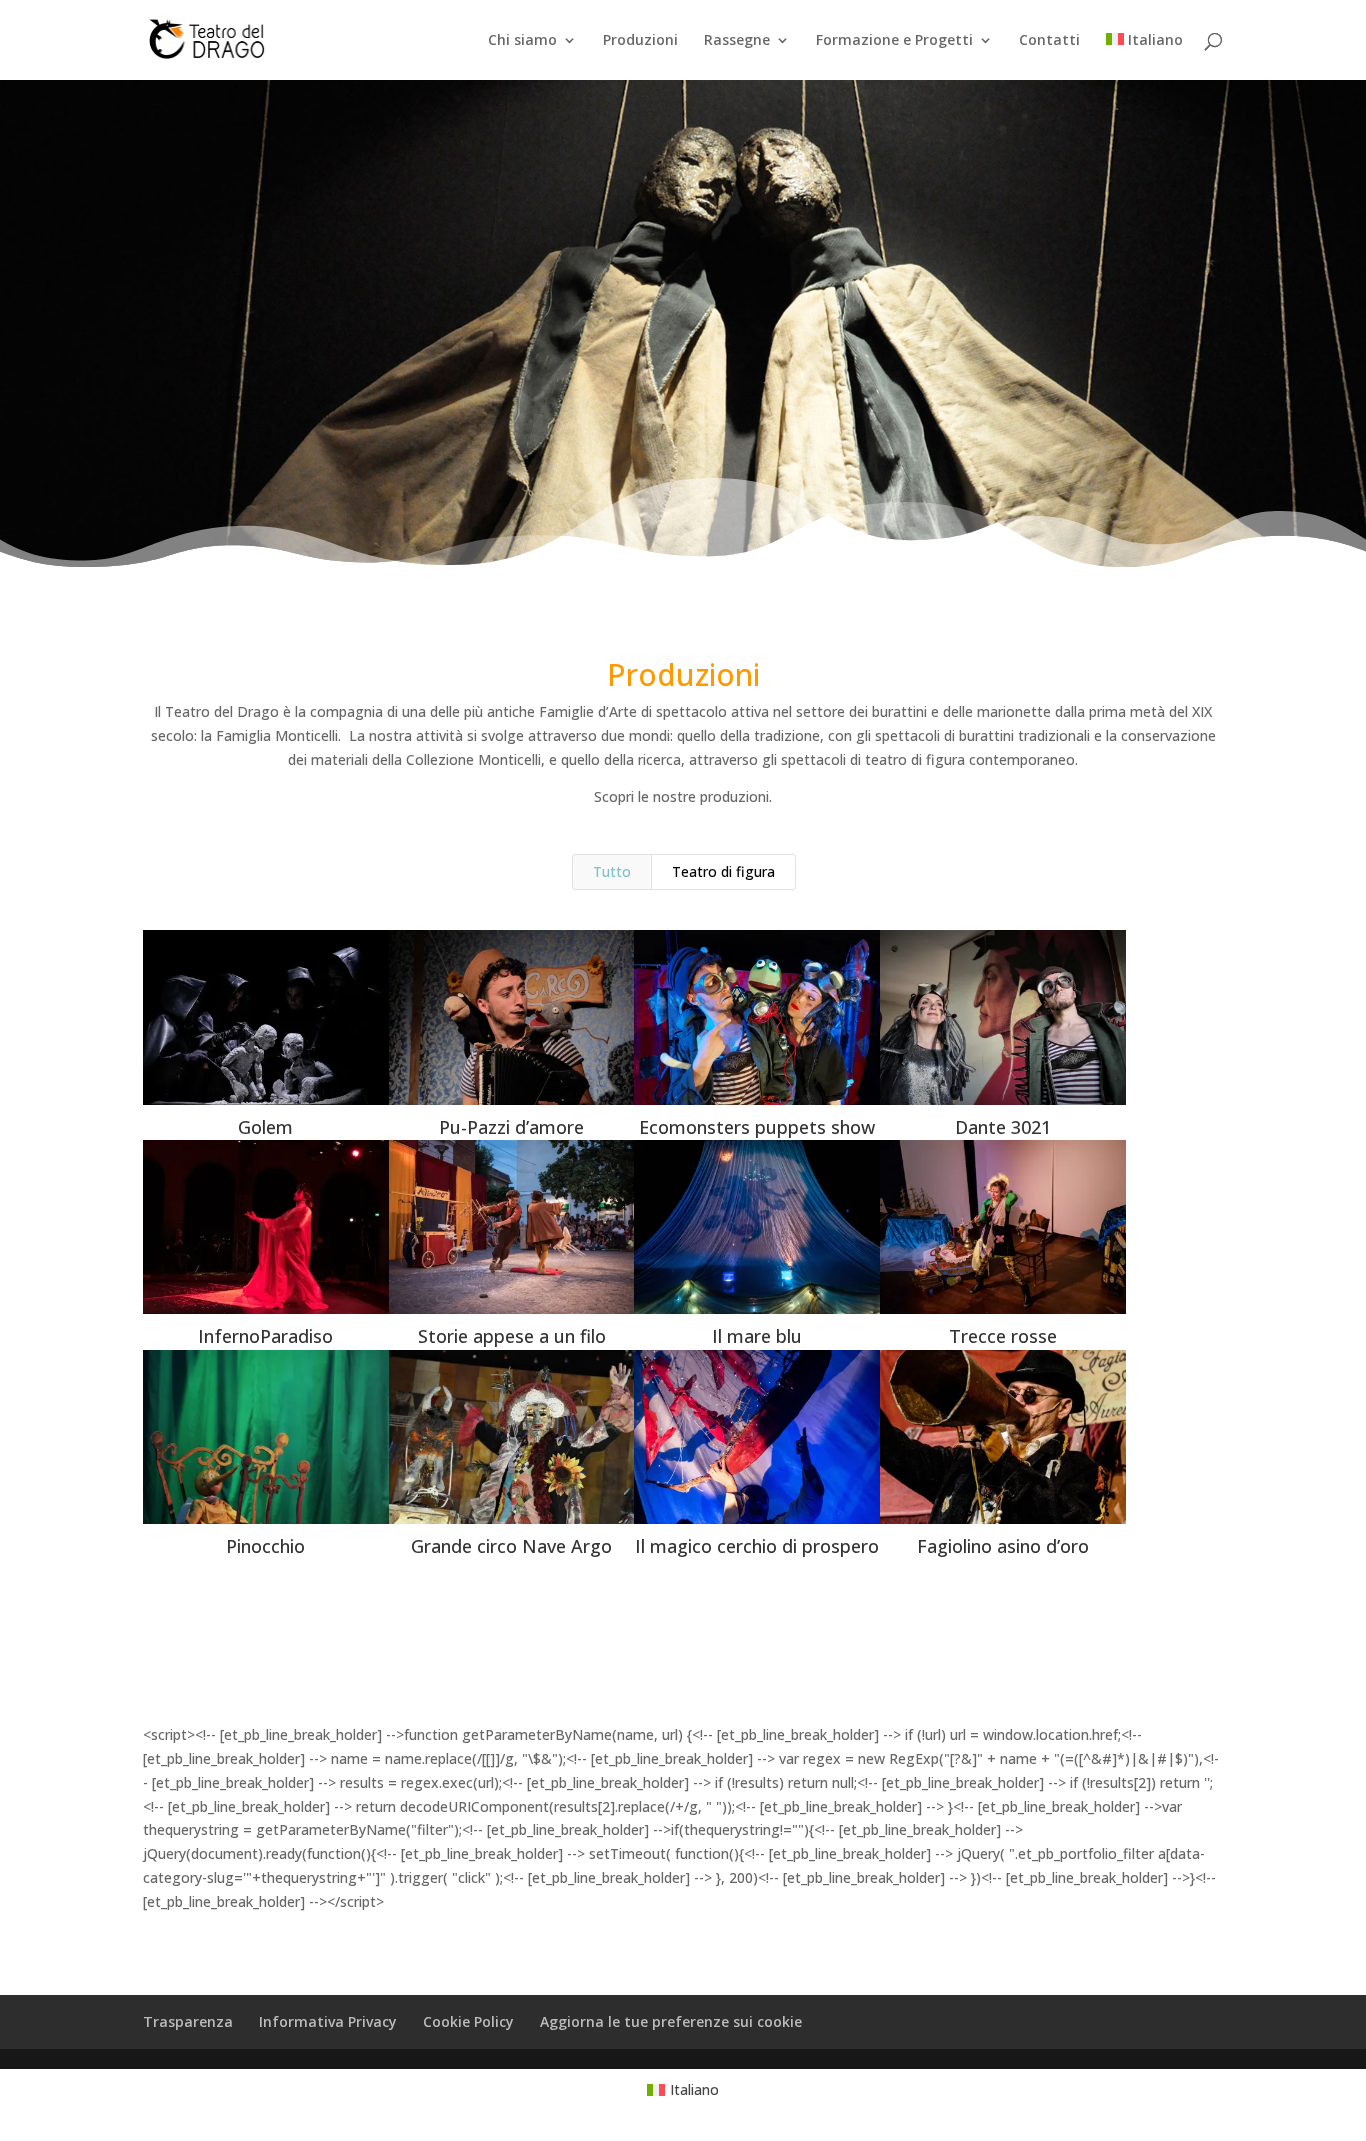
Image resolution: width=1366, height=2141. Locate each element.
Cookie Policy (468, 2021)
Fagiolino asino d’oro (1003, 1546)
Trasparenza (188, 2021)
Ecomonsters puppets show (757, 1127)
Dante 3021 (1003, 1127)
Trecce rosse (1003, 1336)
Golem (265, 1127)
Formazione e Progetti (894, 41)
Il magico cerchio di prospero (757, 1546)
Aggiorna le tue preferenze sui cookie (671, 2021)
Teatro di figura (723, 871)
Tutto (612, 871)
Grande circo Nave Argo (511, 1546)
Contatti (1049, 41)
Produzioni (640, 41)
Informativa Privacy (328, 2021)
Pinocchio (265, 1546)
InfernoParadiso (265, 1336)
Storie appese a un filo (512, 1336)
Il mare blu (757, 1336)
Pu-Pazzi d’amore (511, 1127)
